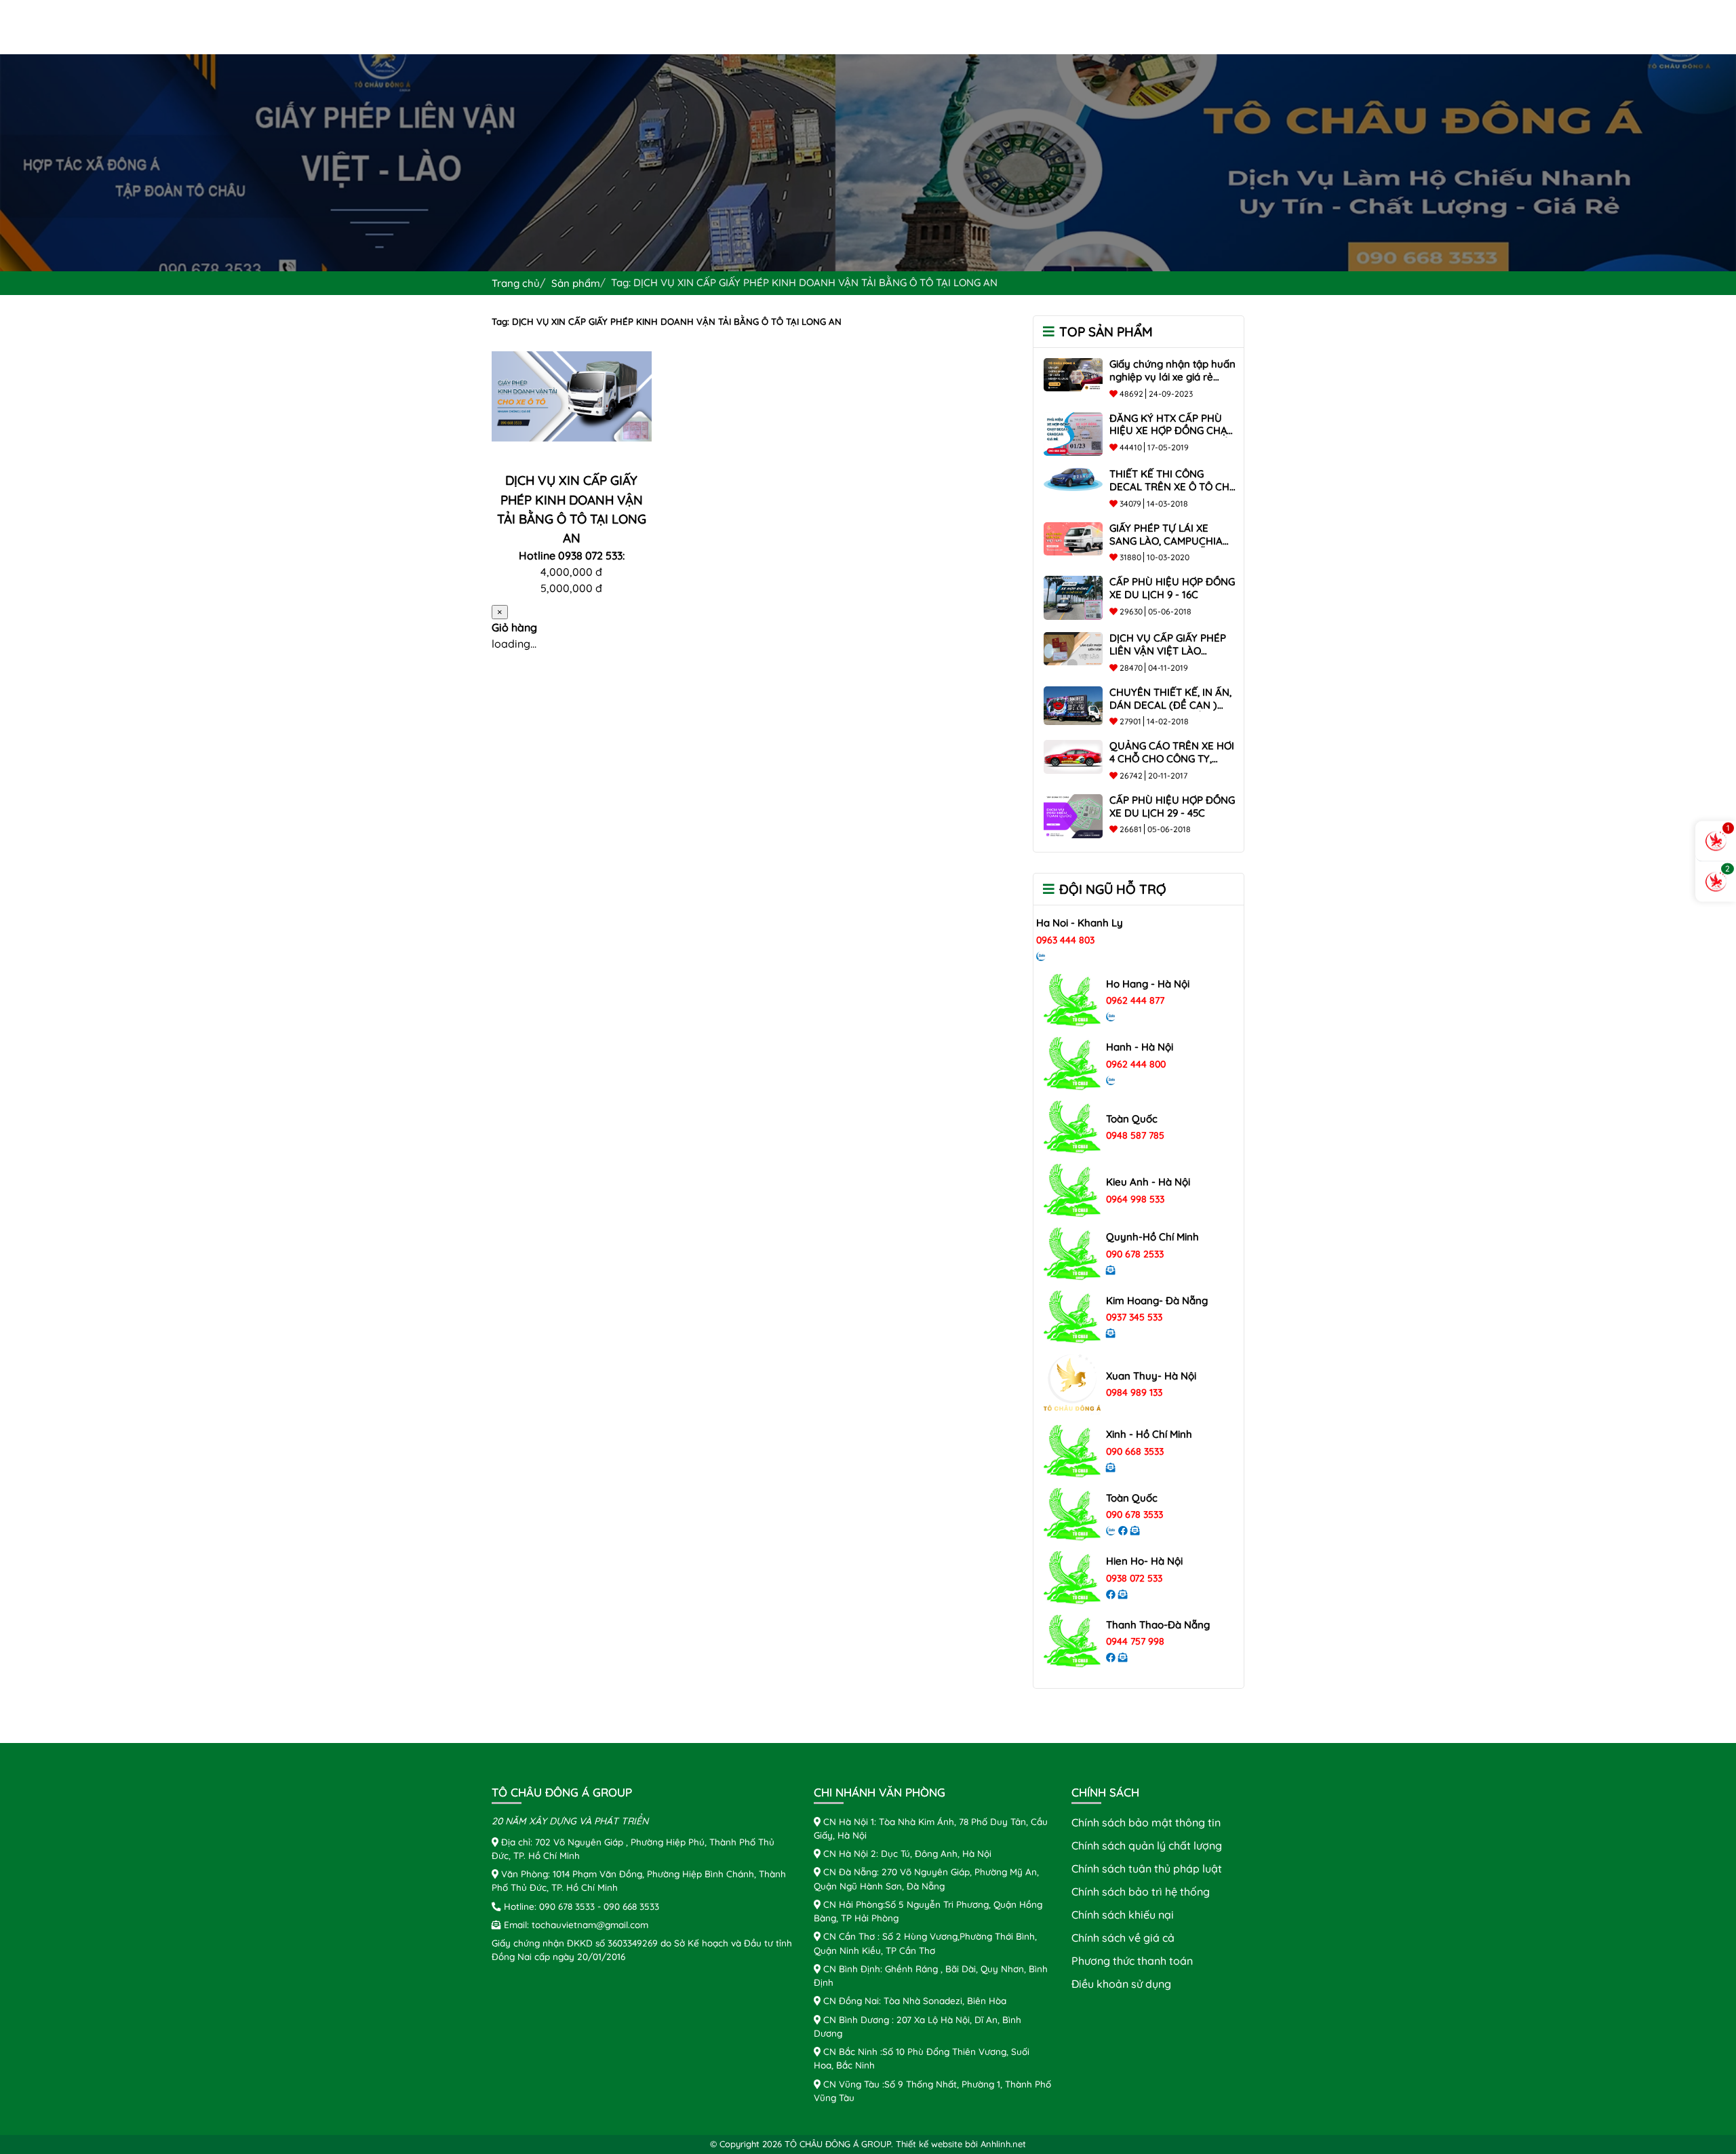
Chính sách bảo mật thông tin (1146, 1822)
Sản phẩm (576, 283)
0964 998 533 (1135, 1199)
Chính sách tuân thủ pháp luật (1147, 1868)
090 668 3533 (1135, 1451)
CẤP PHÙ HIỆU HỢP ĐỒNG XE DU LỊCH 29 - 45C (1172, 806)
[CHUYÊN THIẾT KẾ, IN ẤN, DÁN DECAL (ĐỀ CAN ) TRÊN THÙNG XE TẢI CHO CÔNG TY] (1073, 705)
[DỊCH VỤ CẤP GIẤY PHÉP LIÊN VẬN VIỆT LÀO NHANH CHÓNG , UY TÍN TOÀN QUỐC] (1073, 648)
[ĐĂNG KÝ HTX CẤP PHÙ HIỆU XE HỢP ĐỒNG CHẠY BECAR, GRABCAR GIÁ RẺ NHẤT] (1073, 433)
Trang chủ (516, 283)
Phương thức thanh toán (1132, 1961)
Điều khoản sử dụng (1121, 1984)
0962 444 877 (1135, 1000)
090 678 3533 (1135, 1514)
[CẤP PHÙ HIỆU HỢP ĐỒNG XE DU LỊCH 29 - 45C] (1073, 815)
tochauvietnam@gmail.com (590, 1924)
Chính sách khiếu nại (1123, 1915)
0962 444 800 (1136, 1064)
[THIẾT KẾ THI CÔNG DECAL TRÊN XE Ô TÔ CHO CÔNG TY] (1073, 478)
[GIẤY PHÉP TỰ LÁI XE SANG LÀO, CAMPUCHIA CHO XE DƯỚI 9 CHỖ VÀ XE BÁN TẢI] (1073, 537)
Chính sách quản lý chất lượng (1147, 1845)
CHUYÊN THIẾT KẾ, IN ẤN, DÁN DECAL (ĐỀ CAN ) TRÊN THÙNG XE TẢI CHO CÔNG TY (1170, 711)
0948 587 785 (1135, 1135)
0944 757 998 (1135, 1641)
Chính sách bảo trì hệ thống (1141, 1892)
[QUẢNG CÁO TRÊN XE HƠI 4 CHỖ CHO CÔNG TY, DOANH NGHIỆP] (1073, 756)
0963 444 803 (1065, 940)
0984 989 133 (1134, 1392)
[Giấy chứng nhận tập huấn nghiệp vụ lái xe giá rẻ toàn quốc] (1073, 373)
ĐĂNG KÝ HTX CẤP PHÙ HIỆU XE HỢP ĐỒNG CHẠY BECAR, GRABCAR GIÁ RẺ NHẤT (1171, 437)
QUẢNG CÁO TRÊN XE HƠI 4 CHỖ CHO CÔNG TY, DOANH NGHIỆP (1172, 759)
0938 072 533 (1134, 1578)
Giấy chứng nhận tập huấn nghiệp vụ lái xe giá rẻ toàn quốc (1172, 377)
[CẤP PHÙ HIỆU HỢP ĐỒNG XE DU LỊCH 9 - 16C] (1073, 597)
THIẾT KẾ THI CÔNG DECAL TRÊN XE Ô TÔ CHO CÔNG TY (1173, 487)
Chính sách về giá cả (1123, 1938)
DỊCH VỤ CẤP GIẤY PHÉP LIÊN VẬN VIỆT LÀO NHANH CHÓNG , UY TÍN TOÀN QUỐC (1168, 657)
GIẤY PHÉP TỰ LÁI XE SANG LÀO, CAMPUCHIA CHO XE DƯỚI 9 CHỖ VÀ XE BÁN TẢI (1166, 547)
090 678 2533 (1135, 1254)
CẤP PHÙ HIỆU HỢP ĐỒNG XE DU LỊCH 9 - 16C (1172, 588)
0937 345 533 (1134, 1317)
